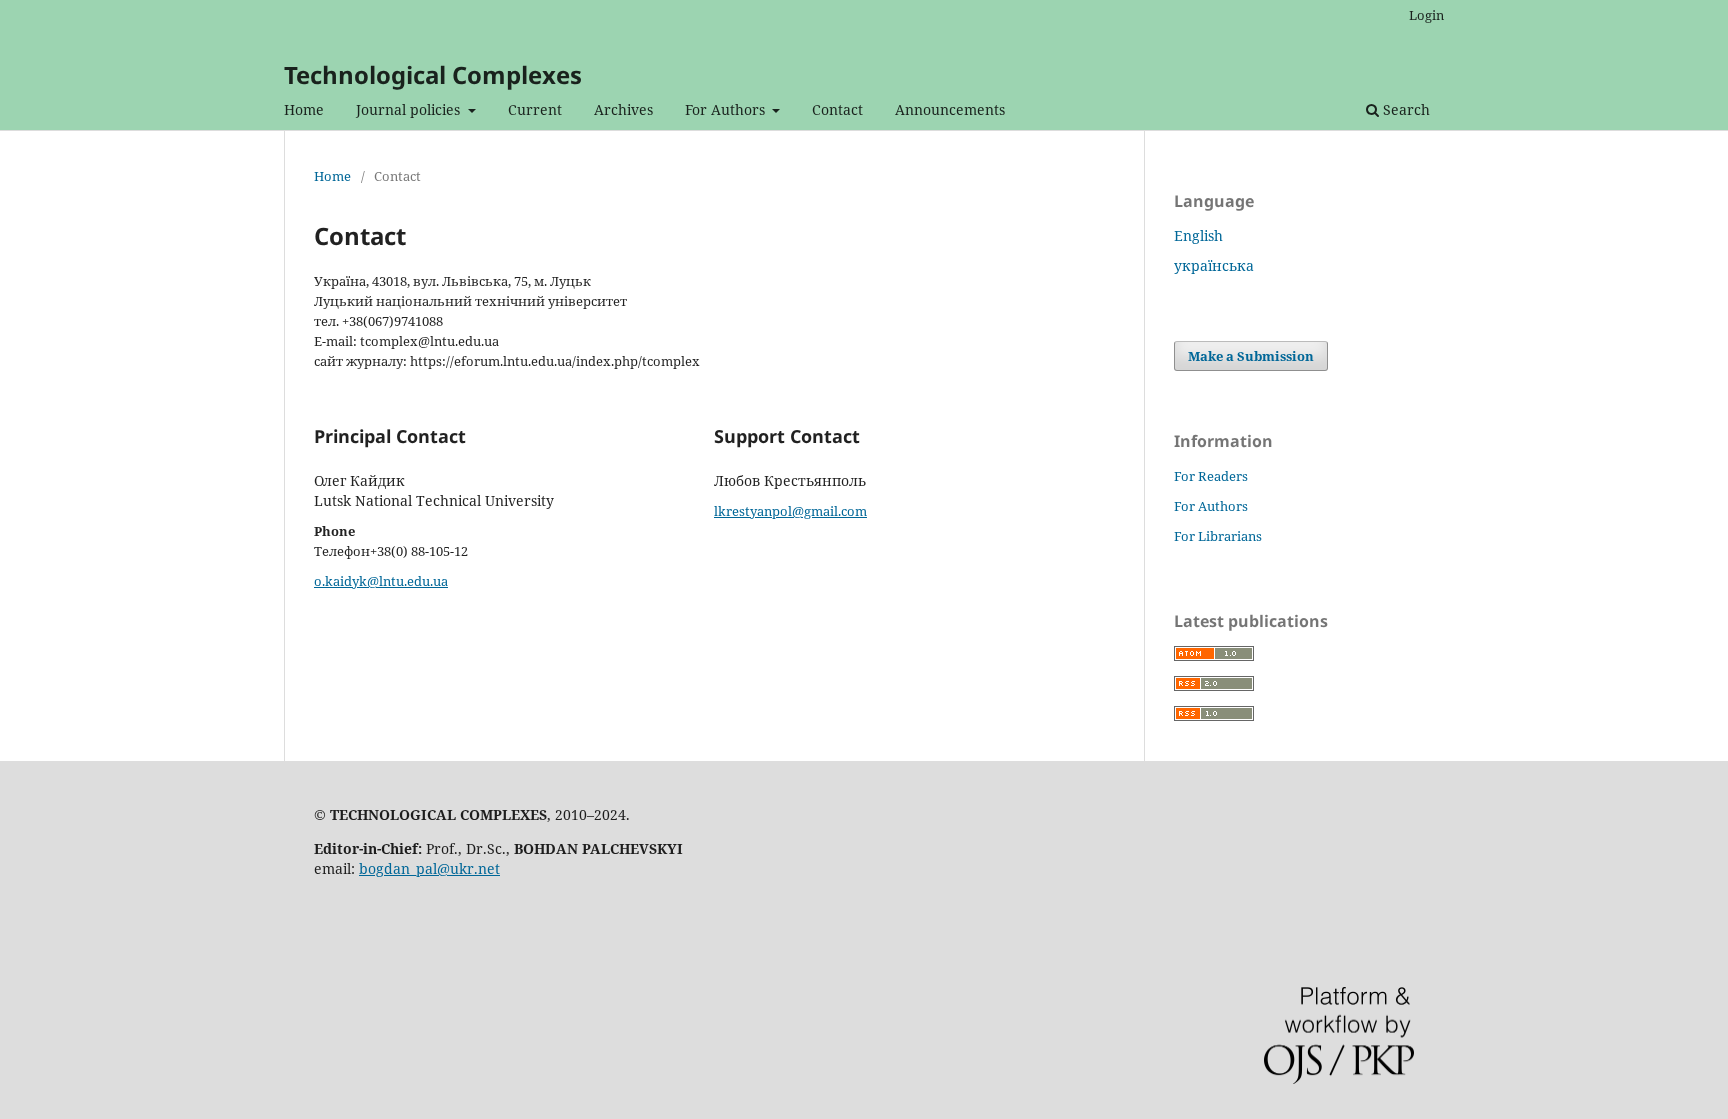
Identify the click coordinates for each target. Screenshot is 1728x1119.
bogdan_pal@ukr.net (429, 868)
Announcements (950, 109)
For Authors (727, 109)
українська (1214, 265)
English (1198, 235)
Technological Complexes (433, 74)
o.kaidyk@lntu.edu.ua (381, 581)
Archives (623, 109)
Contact (837, 109)
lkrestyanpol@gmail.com (790, 511)
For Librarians (1218, 536)
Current (535, 109)
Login (1426, 15)
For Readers (1211, 476)
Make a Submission (1251, 356)
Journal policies (410, 109)
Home (304, 109)
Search (1404, 109)
